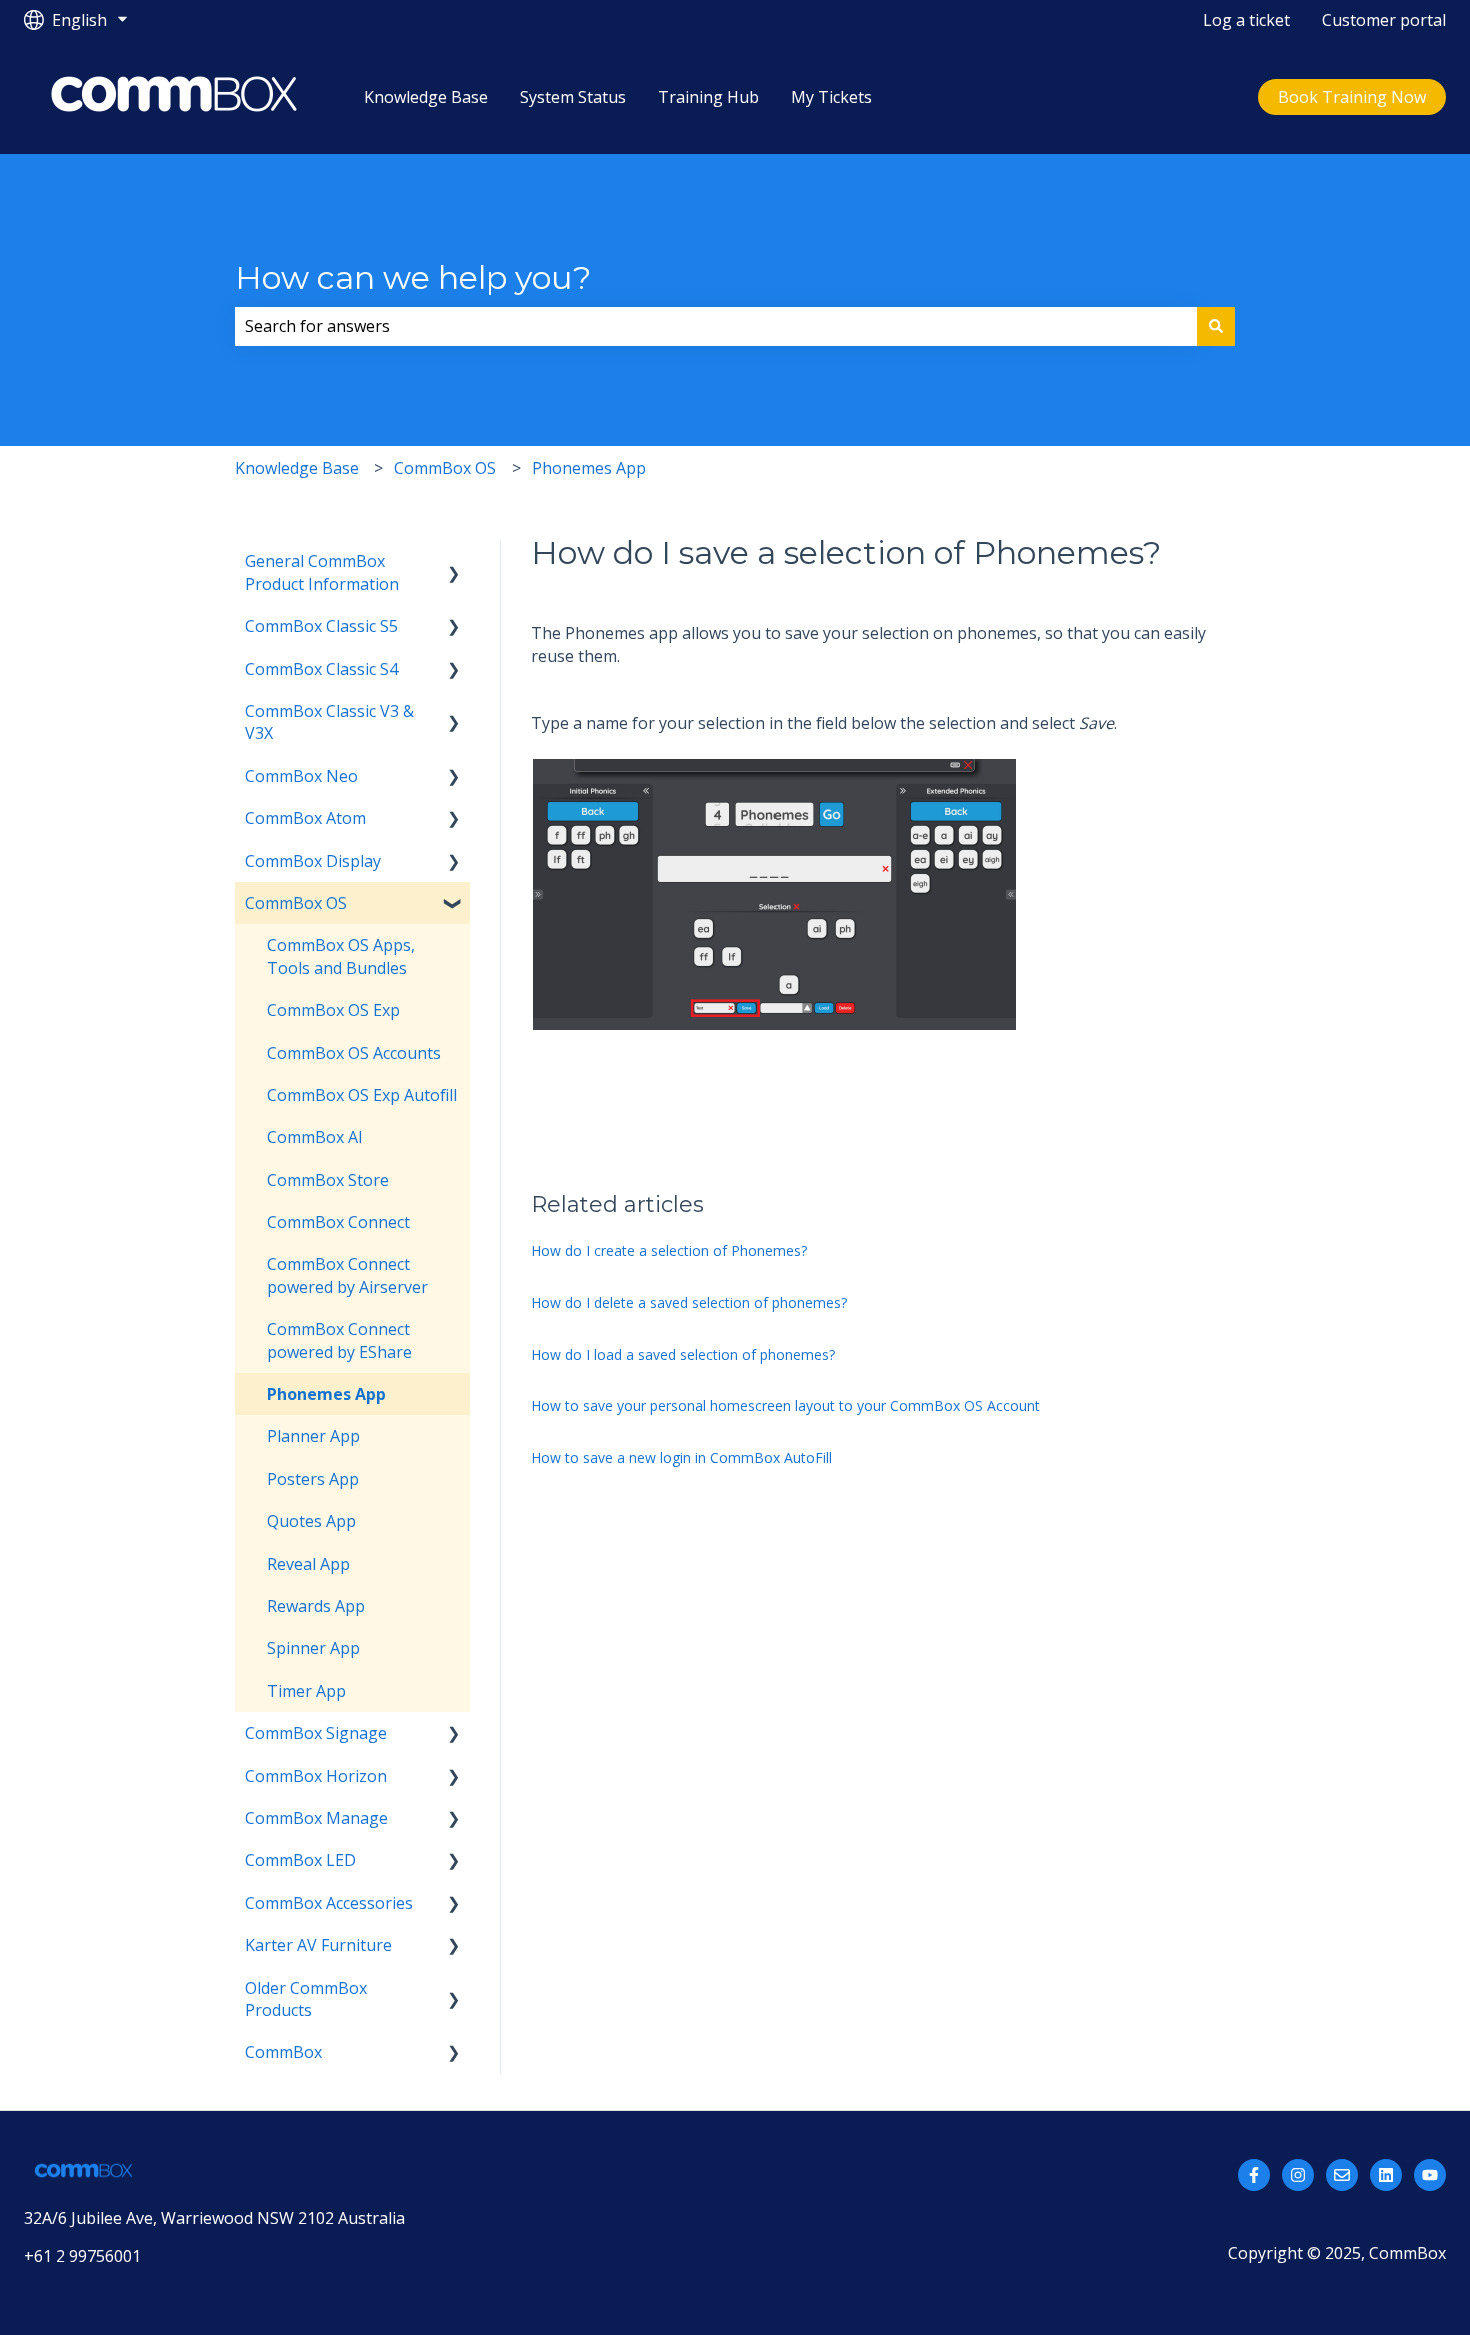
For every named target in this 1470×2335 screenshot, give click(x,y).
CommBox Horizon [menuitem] (316, 1776)
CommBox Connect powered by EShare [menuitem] (339, 1340)
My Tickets (831, 97)
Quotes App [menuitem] (311, 1521)
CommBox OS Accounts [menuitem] (354, 1053)
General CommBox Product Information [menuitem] (322, 572)
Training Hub (708, 97)
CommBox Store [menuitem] (328, 1180)
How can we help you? (413, 277)
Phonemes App (589, 468)
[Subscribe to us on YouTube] (1430, 2175)
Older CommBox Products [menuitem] (306, 1999)
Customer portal (1384, 20)
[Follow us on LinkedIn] (1386, 2175)
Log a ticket (1246, 20)
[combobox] (716, 326)
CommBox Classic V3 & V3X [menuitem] (329, 722)
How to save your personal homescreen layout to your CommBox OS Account (785, 1405)
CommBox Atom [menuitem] (305, 818)
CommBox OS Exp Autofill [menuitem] (362, 1095)
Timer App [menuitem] (306, 1691)
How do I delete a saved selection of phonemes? (689, 1302)
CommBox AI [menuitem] (315, 1137)
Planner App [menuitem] (313, 1436)
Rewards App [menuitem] (316, 1606)
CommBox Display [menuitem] (313, 861)
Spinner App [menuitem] (313, 1648)
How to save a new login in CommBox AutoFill (681, 1457)
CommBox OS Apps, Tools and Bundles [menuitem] (341, 956)
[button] (454, 562)
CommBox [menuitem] (283, 2052)
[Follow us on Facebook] (1254, 2175)
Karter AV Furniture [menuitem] (318, 1945)
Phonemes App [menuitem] (326, 1394)
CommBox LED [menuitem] (300, 1860)
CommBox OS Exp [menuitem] (333, 1010)
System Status (573, 97)
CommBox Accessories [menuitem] (329, 1903)
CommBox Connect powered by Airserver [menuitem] (347, 1275)
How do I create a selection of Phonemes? (669, 1250)
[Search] (1216, 326)
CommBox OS (445, 468)
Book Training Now (1352, 97)
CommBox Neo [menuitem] (301, 776)
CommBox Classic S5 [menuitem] (321, 626)
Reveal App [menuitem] (308, 1564)
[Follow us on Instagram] (1298, 2175)
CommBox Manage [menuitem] (316, 1818)
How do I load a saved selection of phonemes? (683, 1354)
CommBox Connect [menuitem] (338, 1222)
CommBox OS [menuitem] (296, 903)
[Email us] (1342, 2175)
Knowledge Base (426, 97)
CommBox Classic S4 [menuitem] (321, 669)
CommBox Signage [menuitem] (316, 1733)
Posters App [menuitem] (313, 1479)
